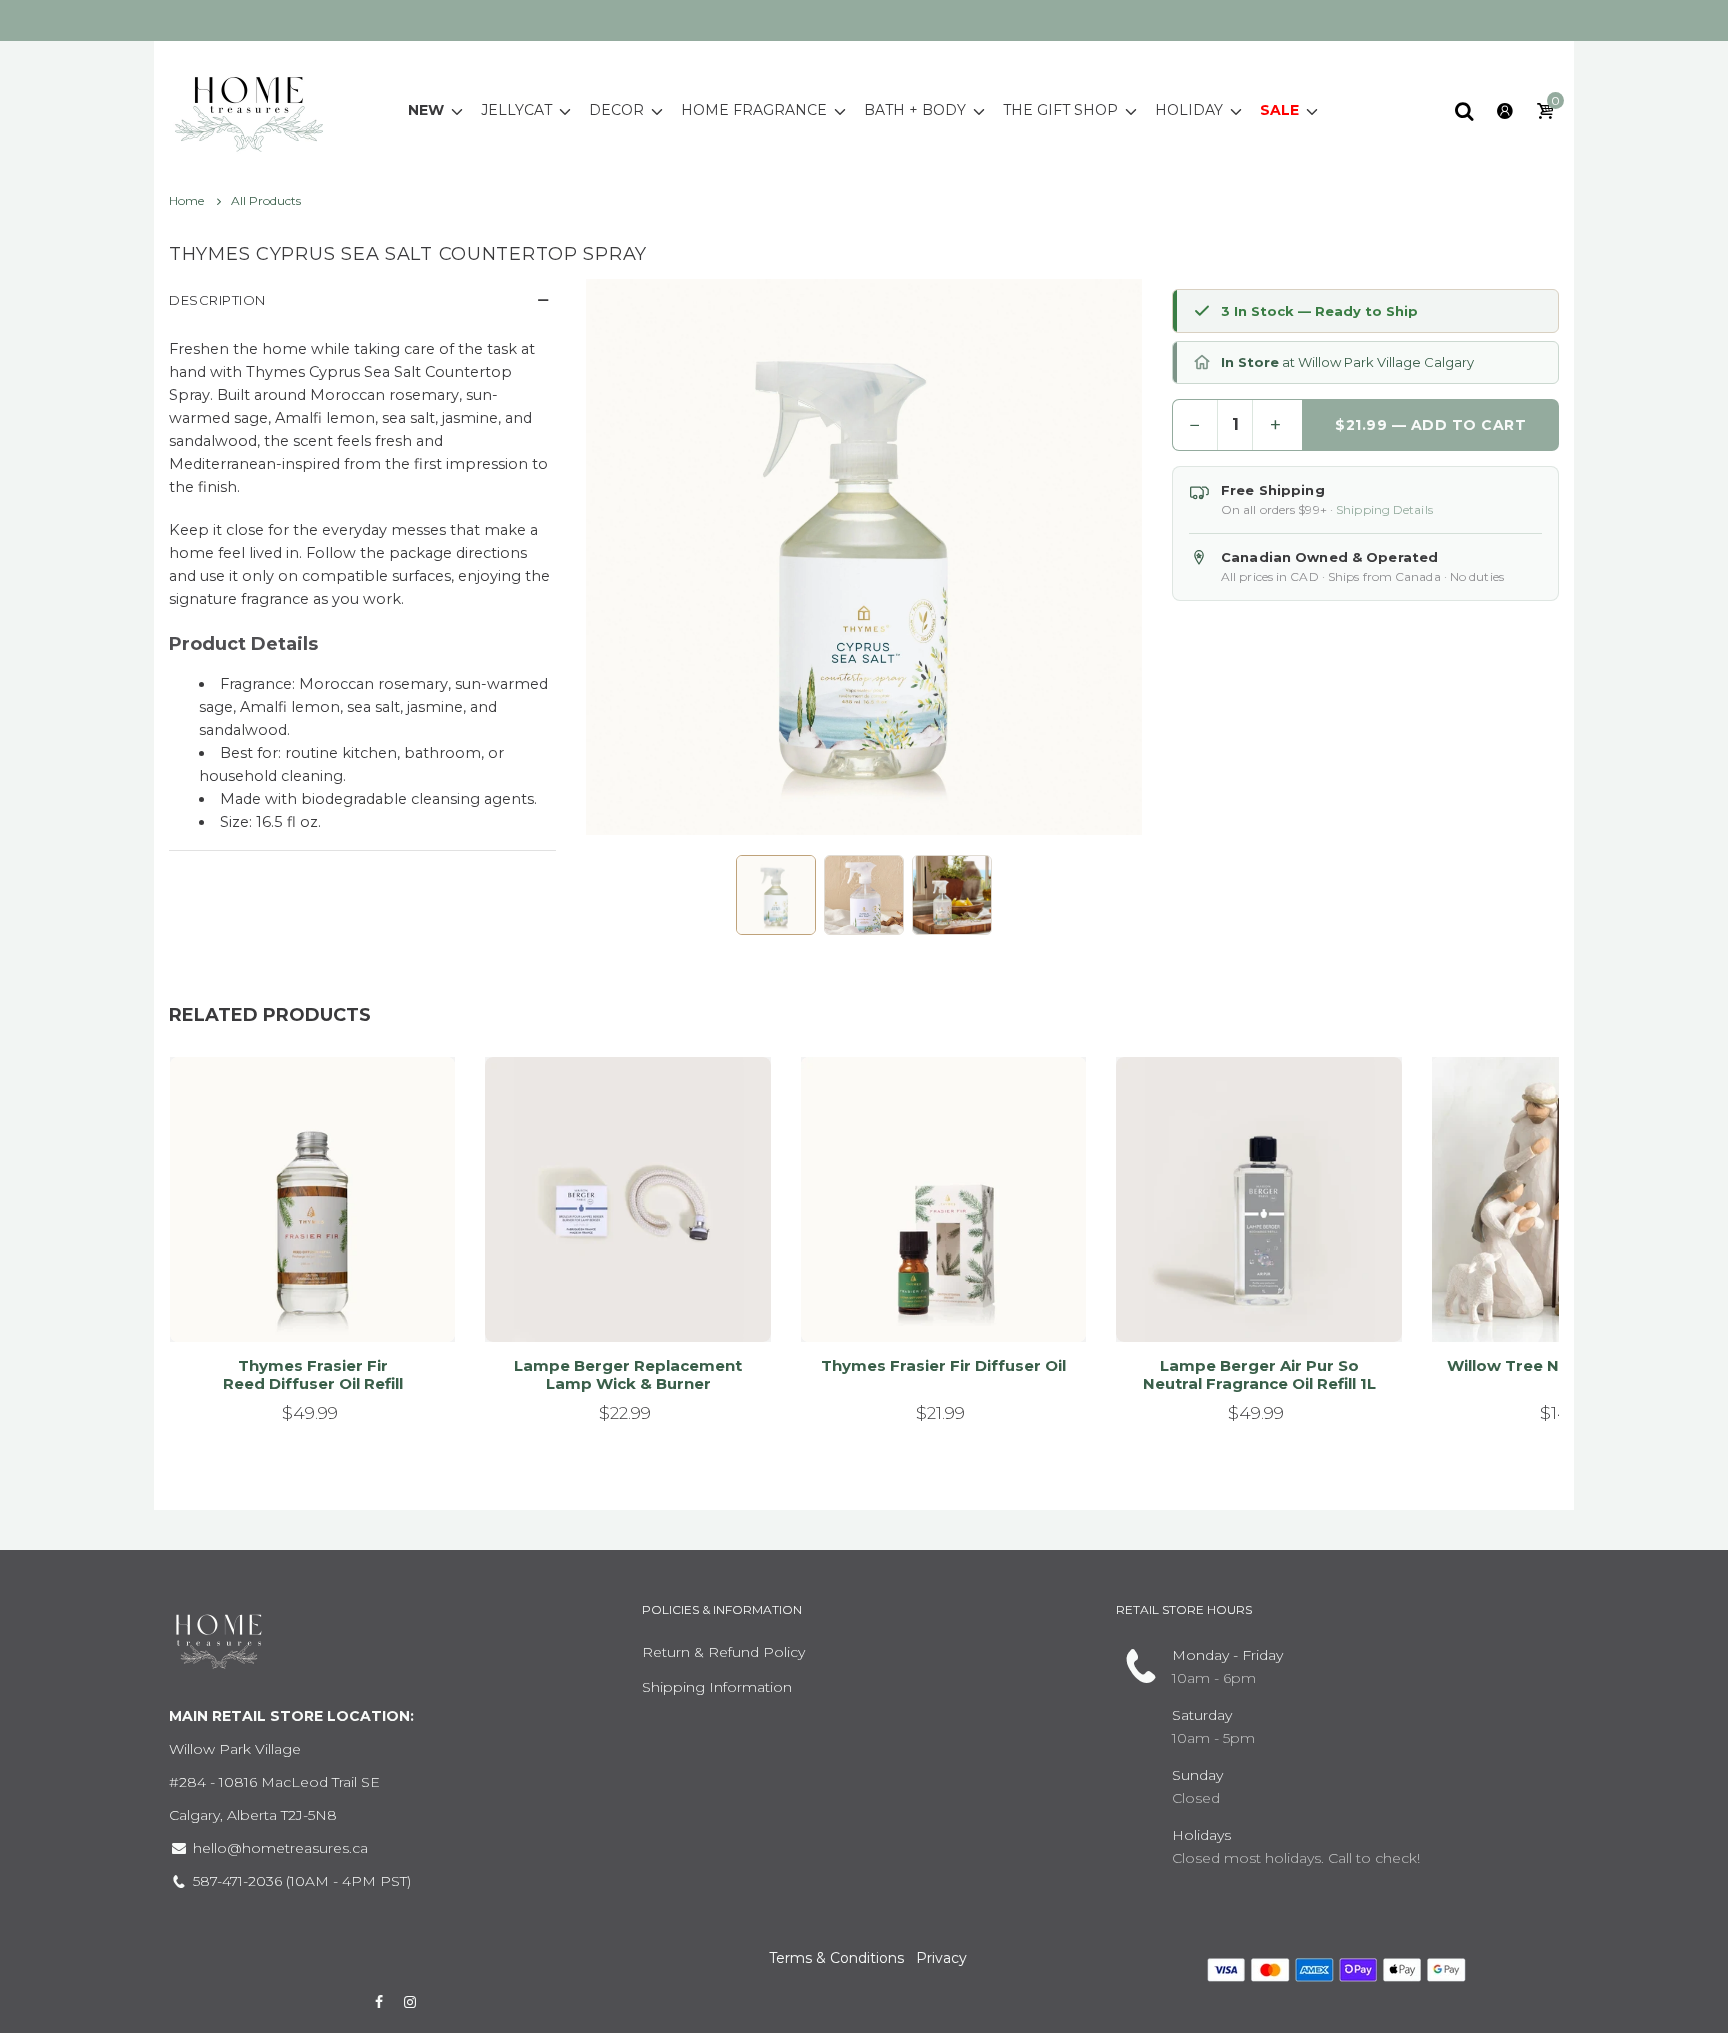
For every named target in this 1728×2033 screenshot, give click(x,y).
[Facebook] (379, 2002)
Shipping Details (1384, 509)
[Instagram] (411, 2002)
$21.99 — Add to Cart (1430, 425)
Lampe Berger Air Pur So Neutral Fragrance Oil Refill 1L (1259, 1374)
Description (217, 300)
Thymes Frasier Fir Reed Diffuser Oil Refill (313, 1374)
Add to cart (304, 1302)
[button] (776, 895)
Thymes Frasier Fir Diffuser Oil (943, 1365)
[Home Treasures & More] (249, 109)
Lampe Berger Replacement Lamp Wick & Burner (628, 1374)
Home (188, 200)
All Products (266, 200)
